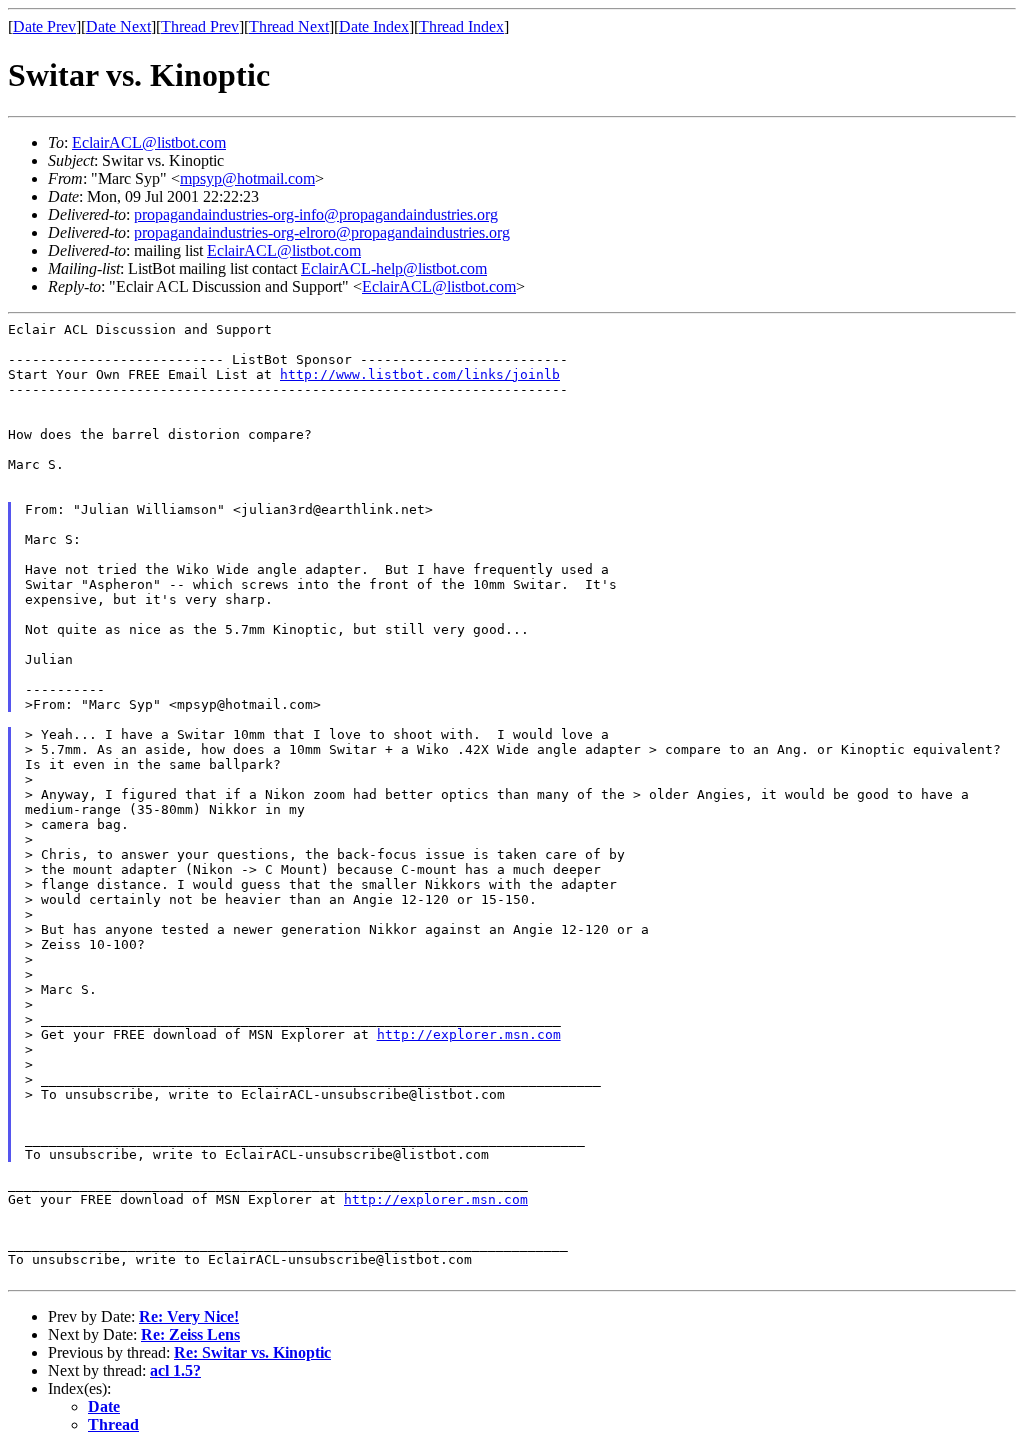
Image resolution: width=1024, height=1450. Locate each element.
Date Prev (44, 26)
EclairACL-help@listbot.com (394, 268)
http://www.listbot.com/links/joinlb (420, 374)
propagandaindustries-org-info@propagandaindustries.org (316, 214)
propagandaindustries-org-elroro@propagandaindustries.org (322, 232)
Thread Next (289, 26)
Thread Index (461, 26)
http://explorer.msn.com (469, 1034)
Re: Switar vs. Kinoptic (252, 1352)
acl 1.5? (175, 1370)
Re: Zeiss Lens (190, 1334)
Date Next (118, 26)
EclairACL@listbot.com (149, 142)
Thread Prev (200, 26)
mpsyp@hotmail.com (247, 178)
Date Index (374, 26)
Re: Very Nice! (189, 1316)
